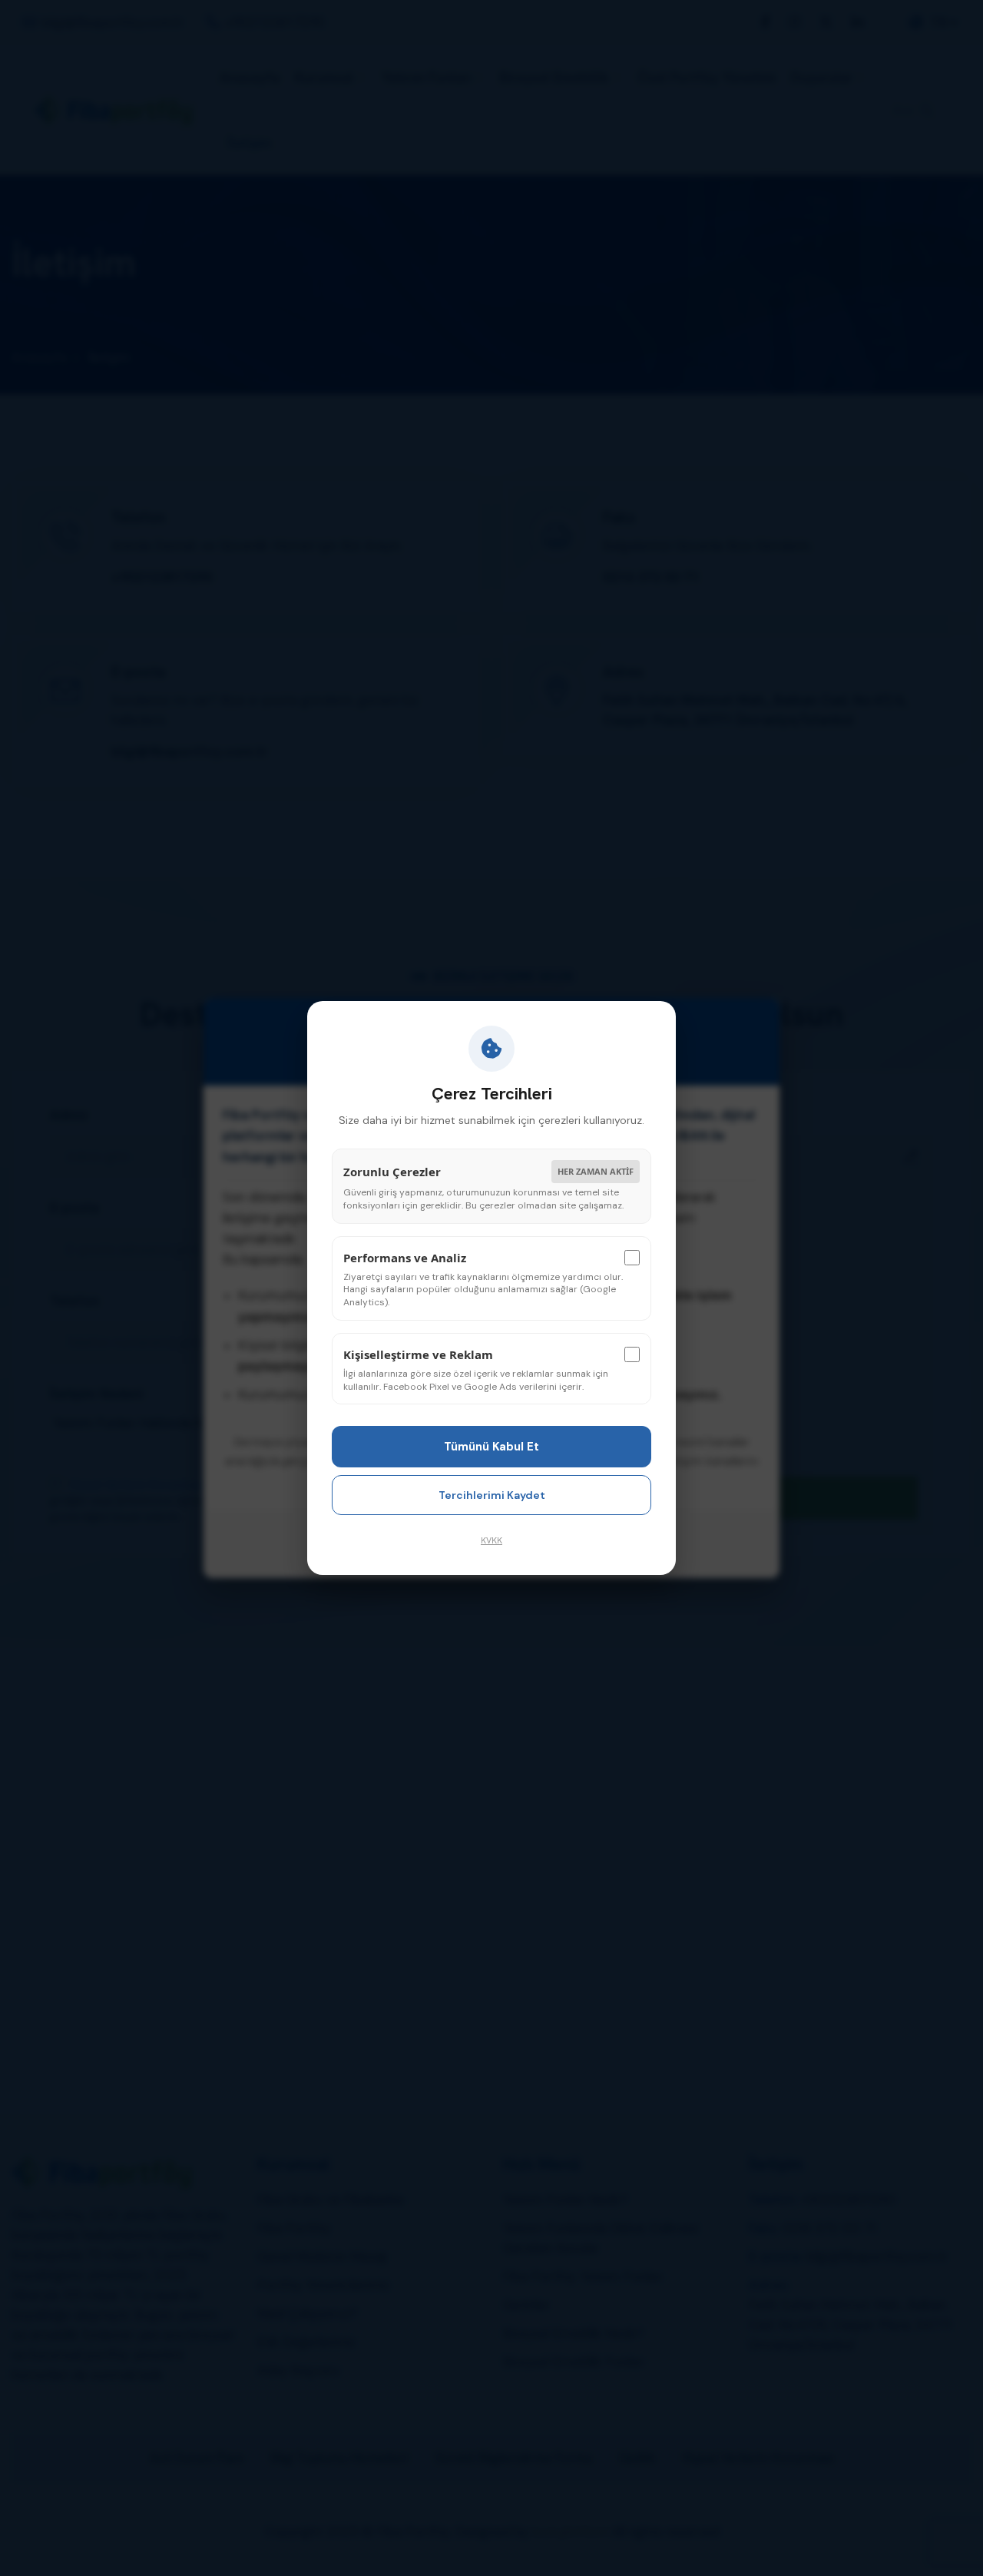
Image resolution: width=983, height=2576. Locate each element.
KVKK (491, 1540)
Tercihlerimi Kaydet (492, 1495)
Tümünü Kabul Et (491, 1447)
